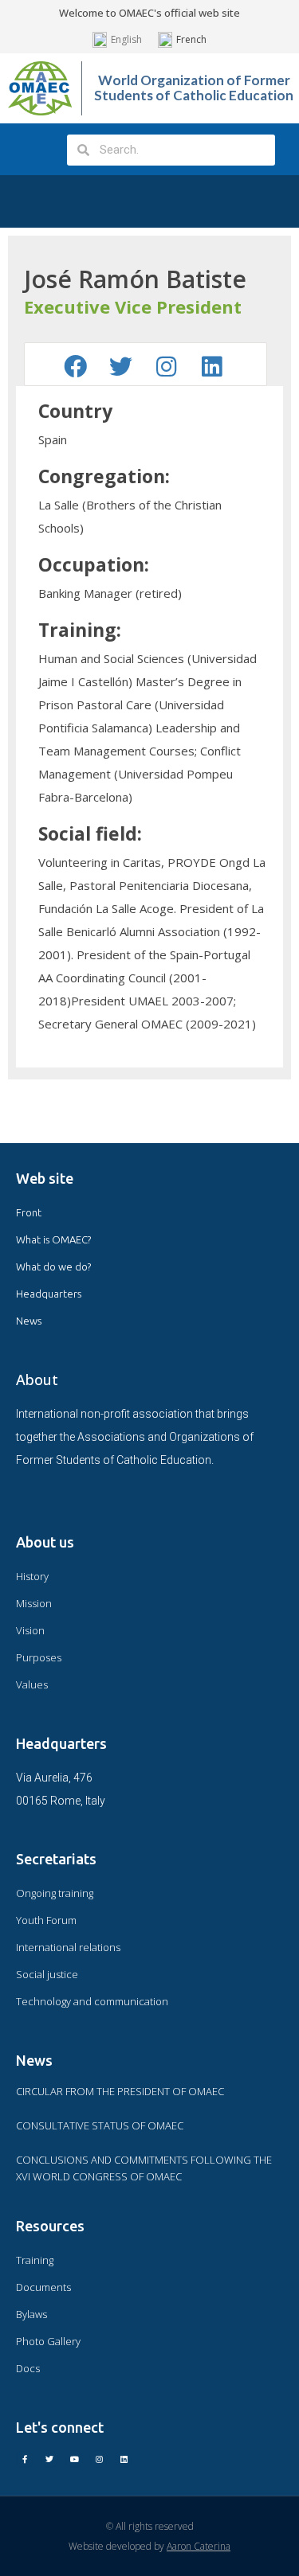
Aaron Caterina (199, 2546)
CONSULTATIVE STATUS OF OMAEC (100, 2125)
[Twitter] (49, 2459)
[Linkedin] (124, 2459)
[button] (31, 149)
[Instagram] (99, 2459)
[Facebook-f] (25, 2459)
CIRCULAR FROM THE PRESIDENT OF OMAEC (120, 2091)
